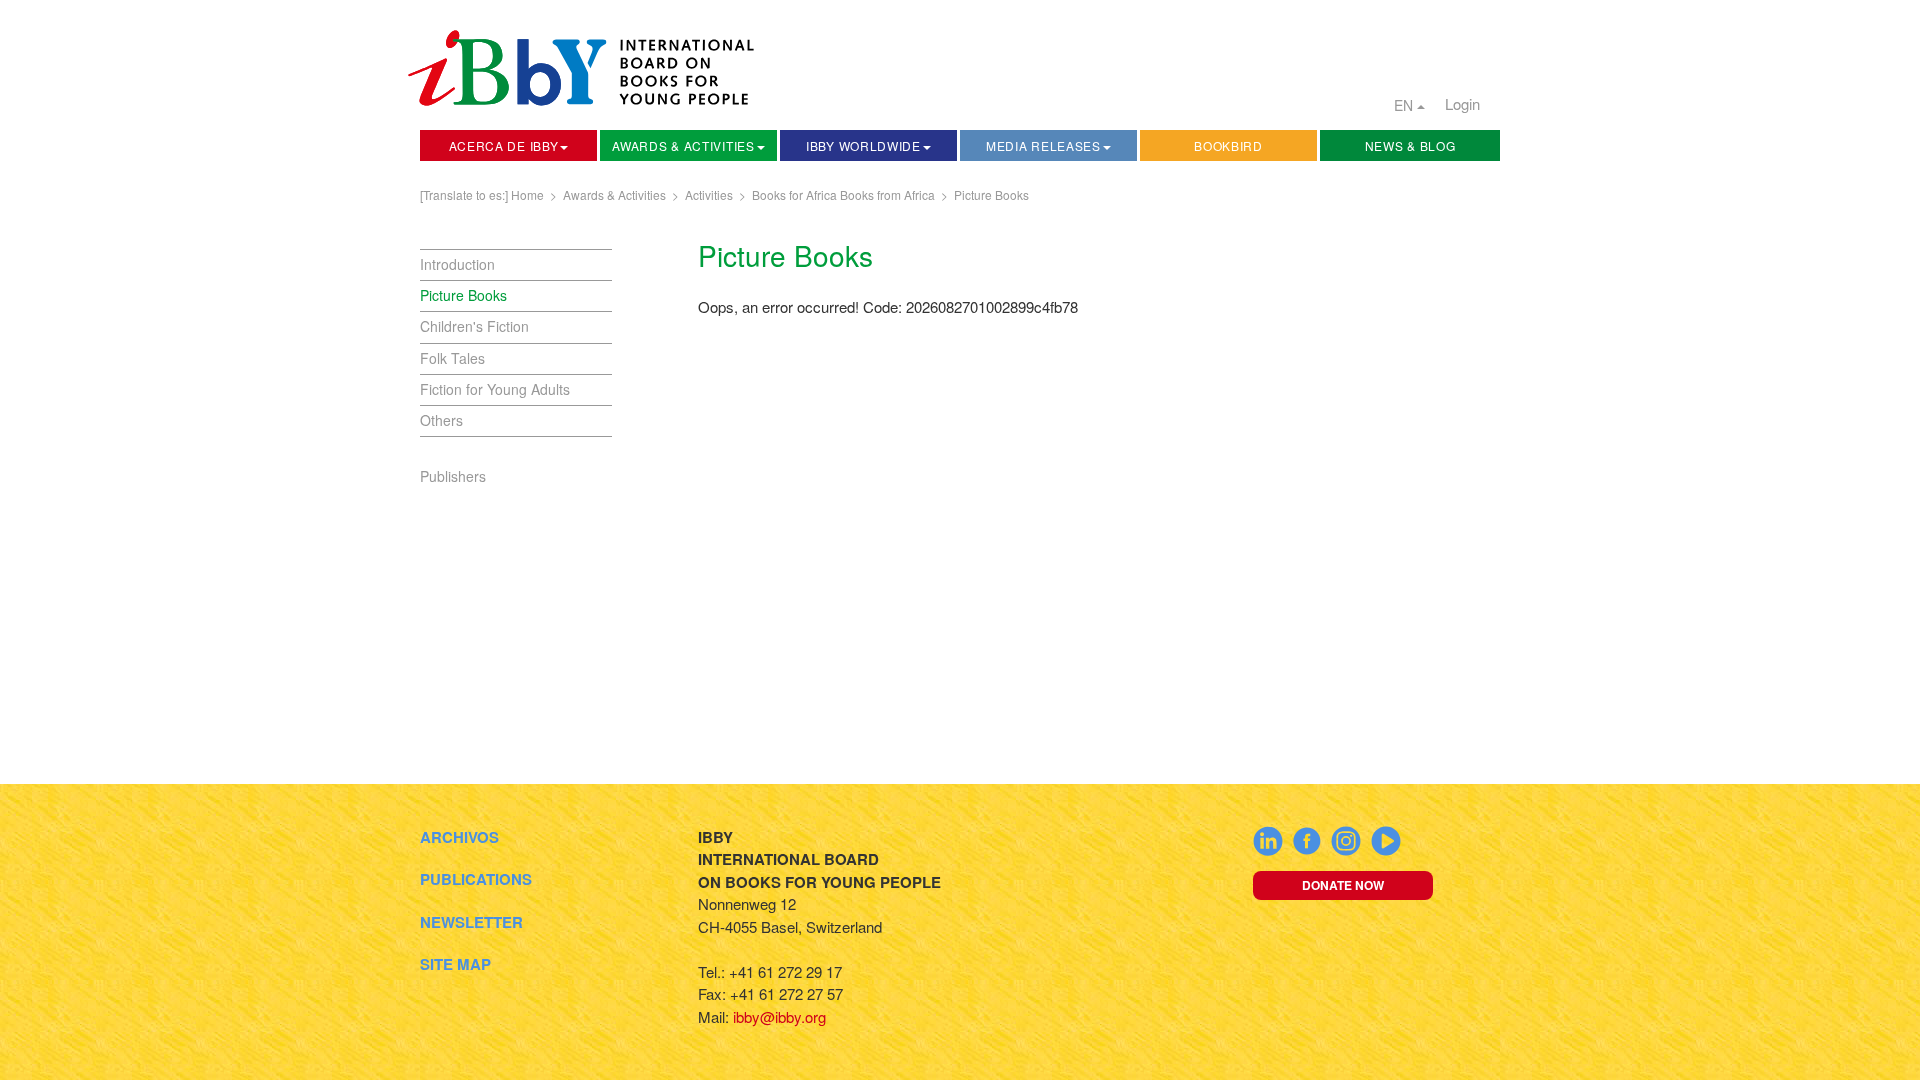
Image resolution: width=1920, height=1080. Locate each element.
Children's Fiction (474, 326)
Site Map (455, 964)
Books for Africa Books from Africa (843, 194)
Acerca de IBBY (504, 145)
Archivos (459, 837)
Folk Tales (452, 358)
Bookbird (1228, 145)
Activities (709, 194)
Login (1462, 103)
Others (441, 420)
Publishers (453, 476)
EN (1405, 105)
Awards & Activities (683, 145)
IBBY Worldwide (863, 145)
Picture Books (991, 194)
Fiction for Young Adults (495, 389)
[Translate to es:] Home (482, 194)
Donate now (1343, 885)
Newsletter (471, 922)
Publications (476, 879)
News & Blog (1410, 145)
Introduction (457, 264)
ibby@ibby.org (779, 1016)
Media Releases (1043, 145)
